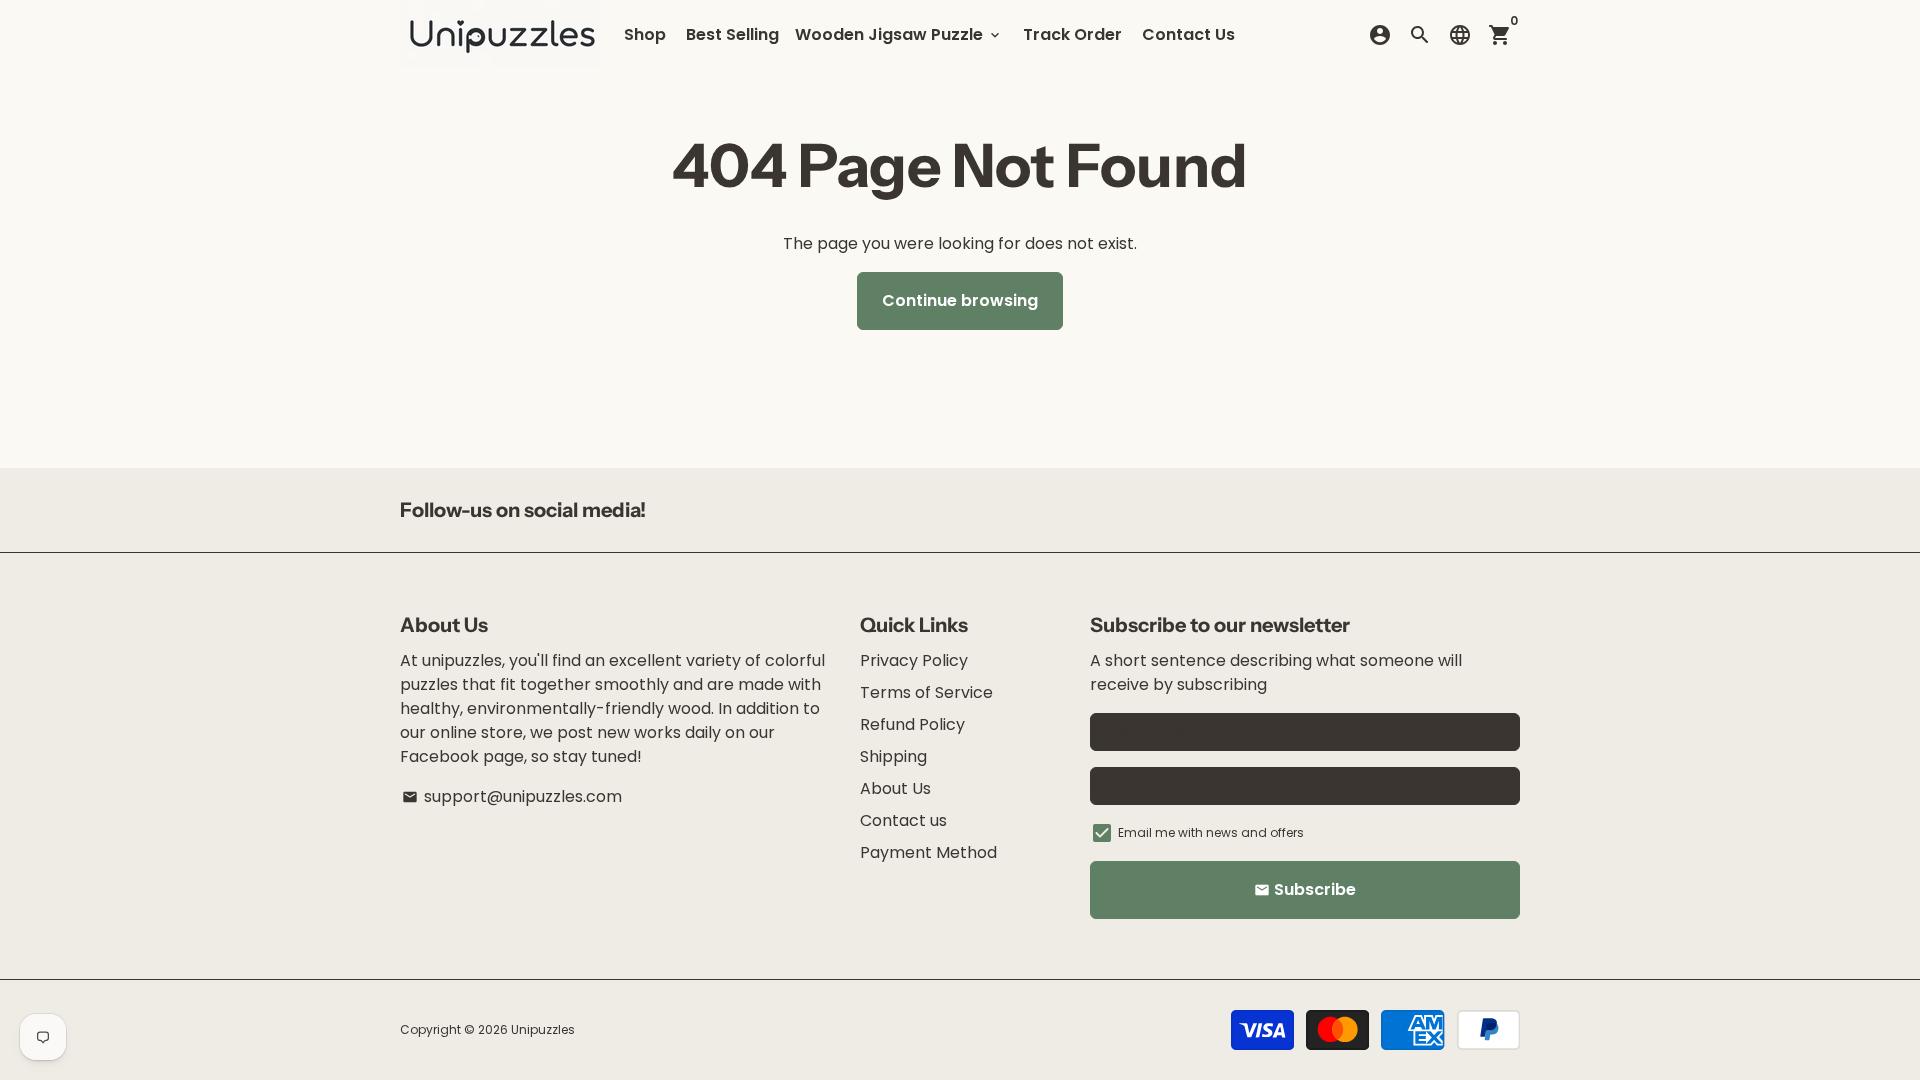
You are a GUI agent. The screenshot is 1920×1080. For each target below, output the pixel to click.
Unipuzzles (543, 1029)
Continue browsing (960, 300)
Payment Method (928, 852)
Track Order (1072, 34)
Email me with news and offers (1211, 832)
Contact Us (1188, 34)
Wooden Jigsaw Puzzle (899, 34)
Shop (645, 34)
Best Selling (732, 34)
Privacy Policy (914, 660)
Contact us (903, 820)
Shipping (893, 756)
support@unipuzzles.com (512, 796)
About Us (895, 788)
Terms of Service (926, 692)
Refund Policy (912, 724)
